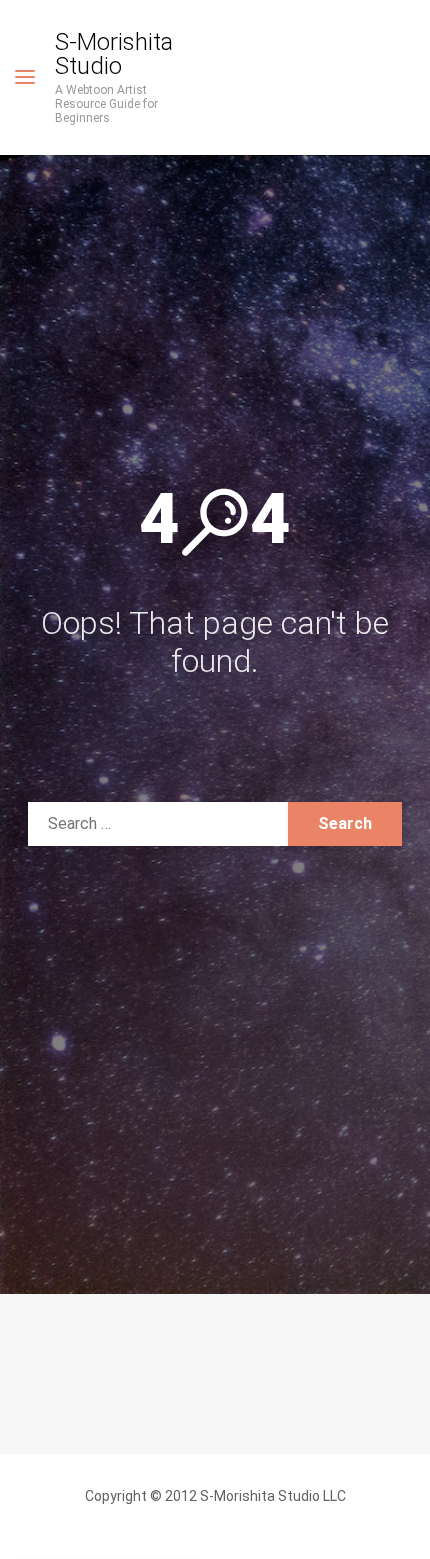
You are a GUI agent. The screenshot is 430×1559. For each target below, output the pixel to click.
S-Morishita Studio (114, 54)
